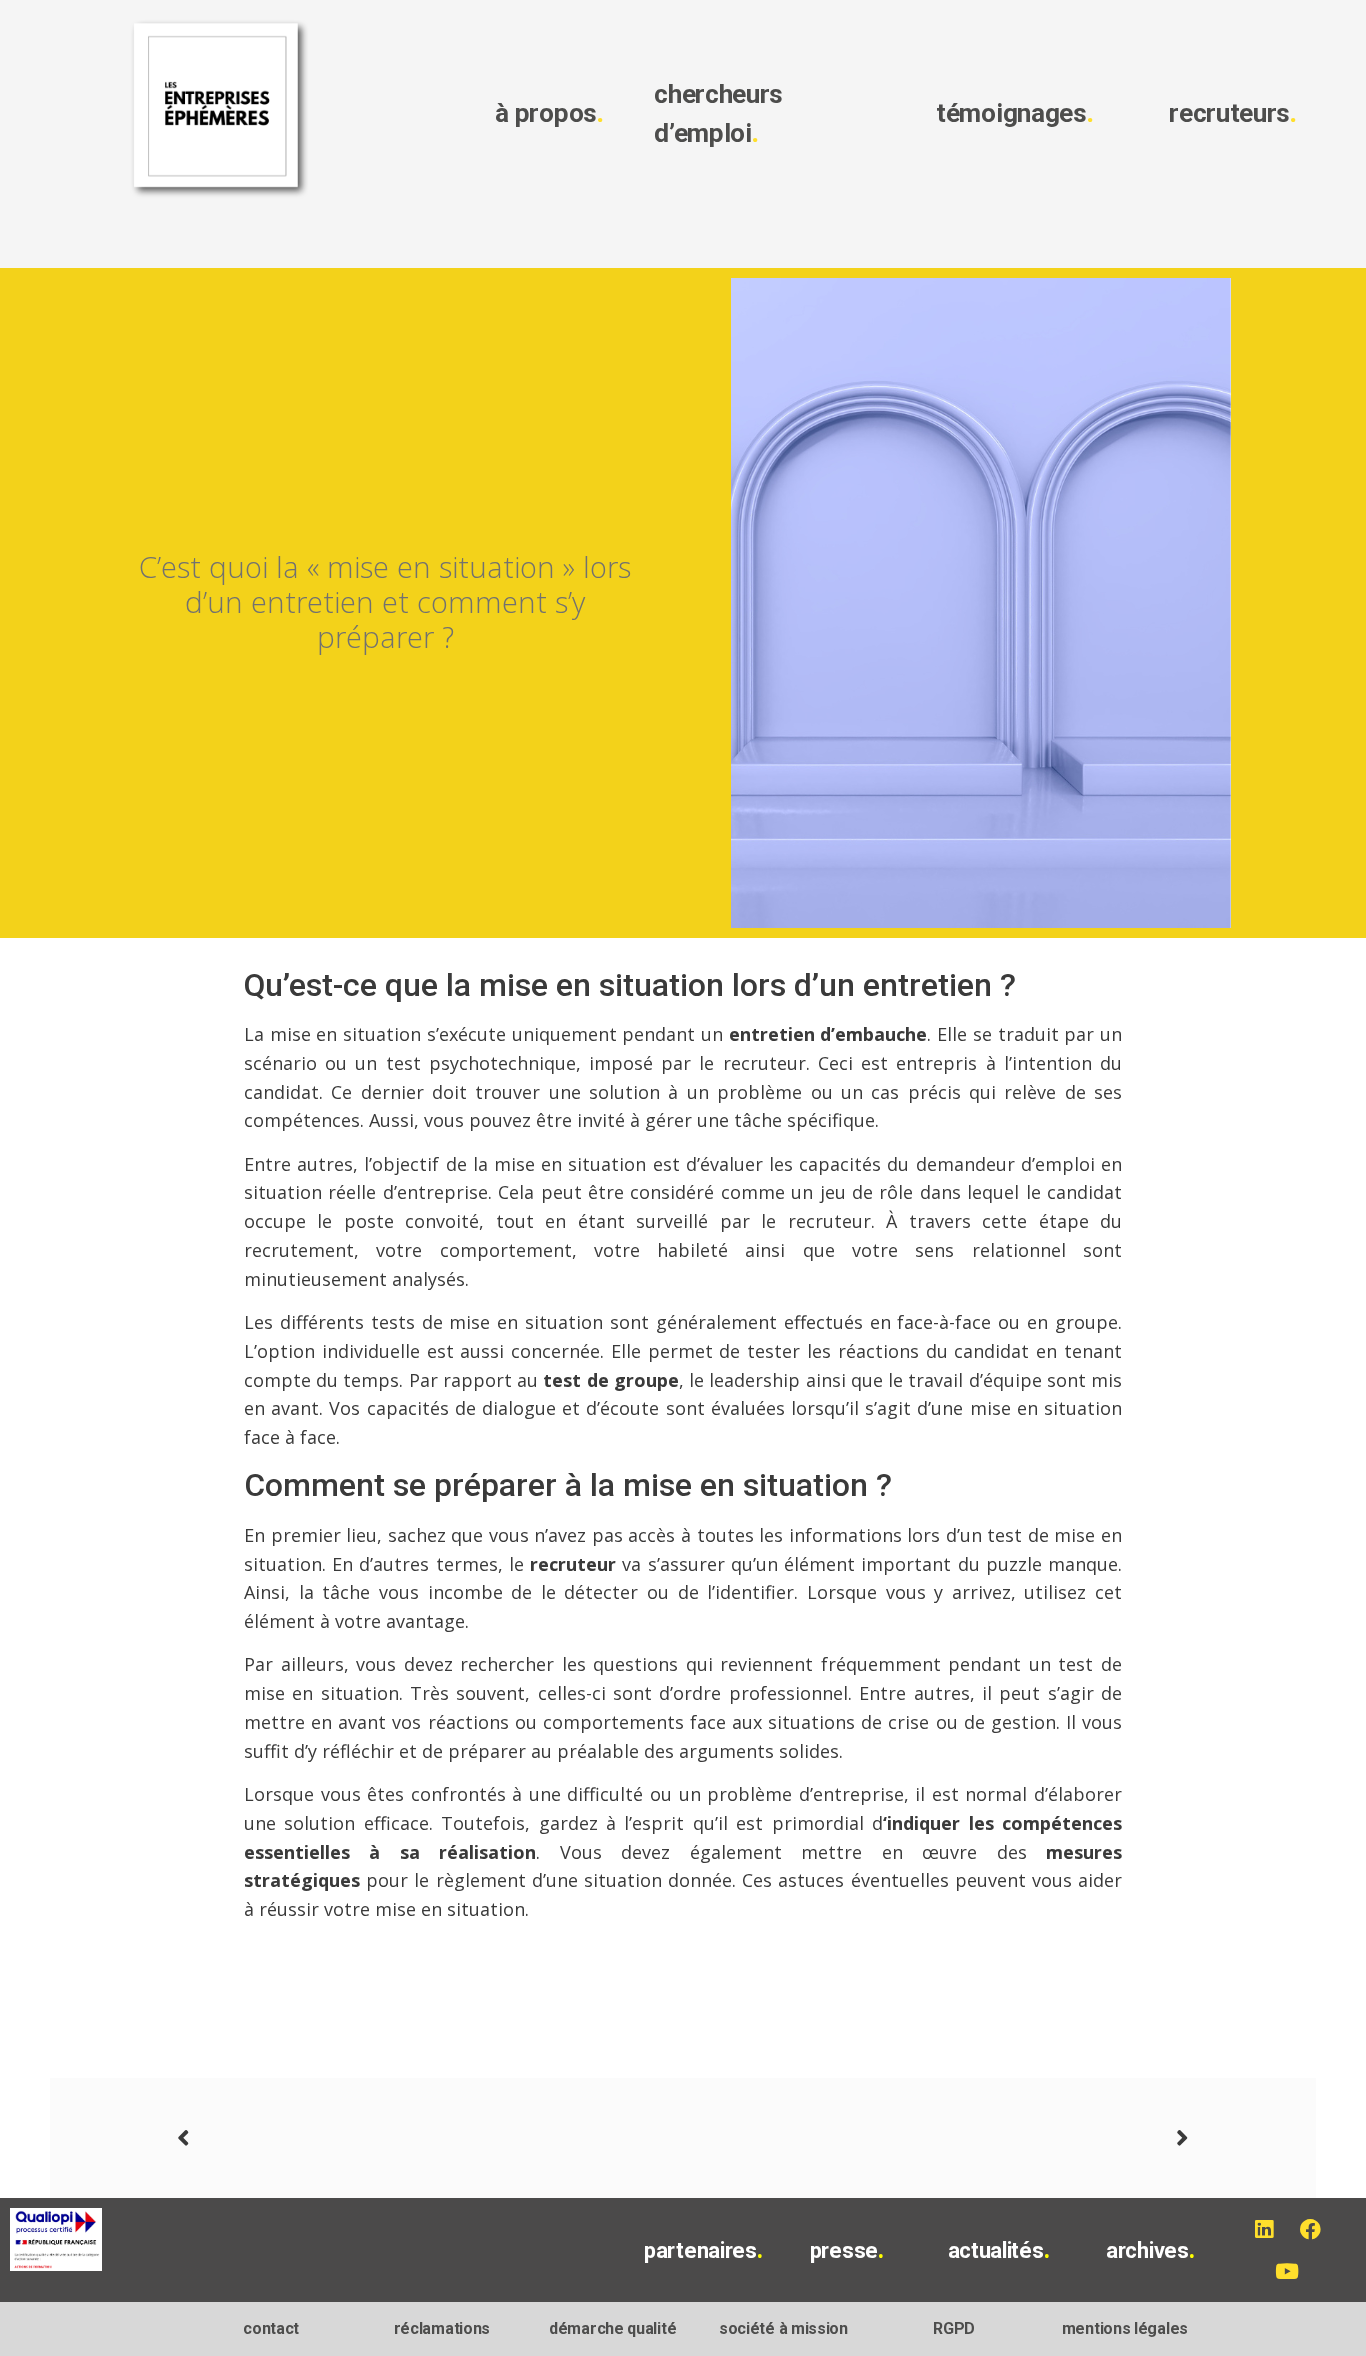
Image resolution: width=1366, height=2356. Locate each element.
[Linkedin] (1263, 2229)
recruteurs (1233, 113)
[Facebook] (1310, 2229)
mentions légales (1125, 2328)
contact (271, 2328)
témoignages (1014, 113)
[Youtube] (1287, 2271)
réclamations (442, 2328)
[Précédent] (430, 2138)
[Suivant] (936, 2138)
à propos (549, 113)
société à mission (783, 2328)
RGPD (954, 2328)
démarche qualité (612, 2328)
